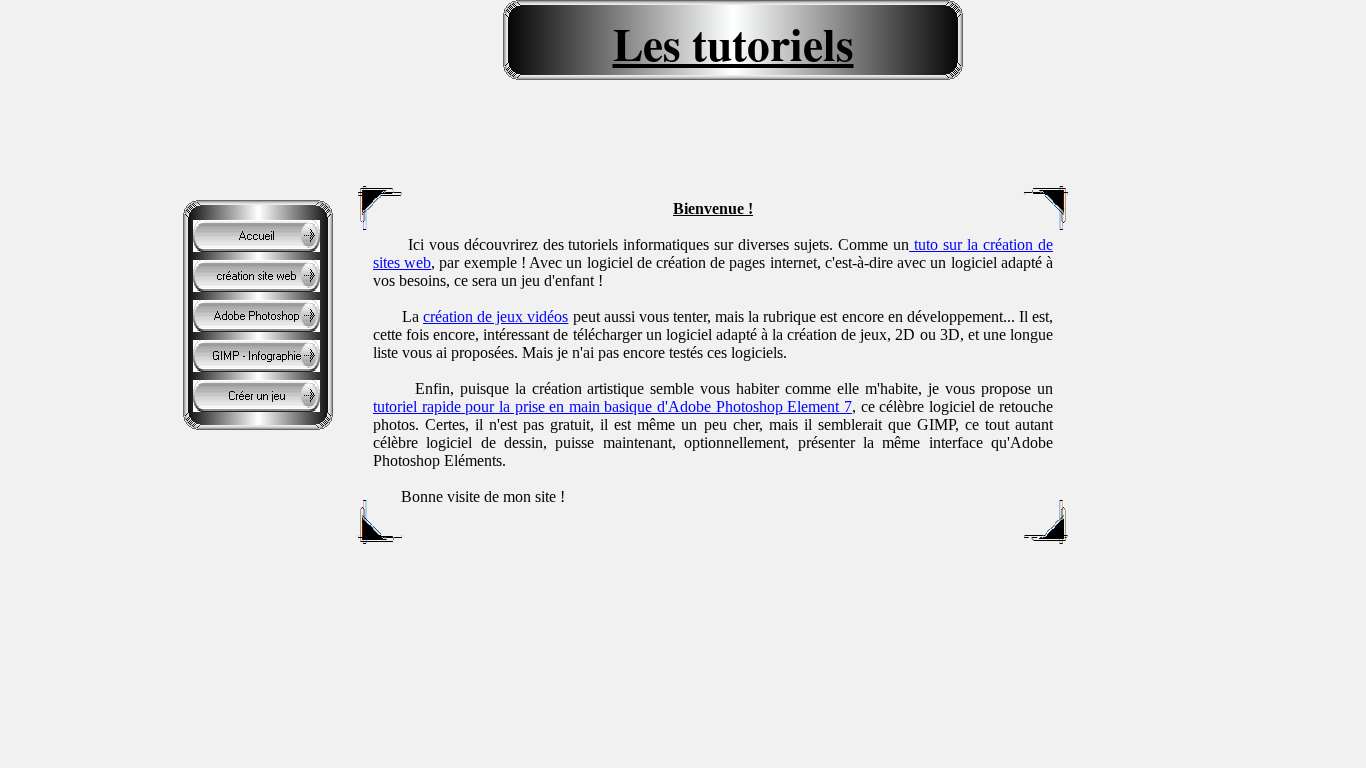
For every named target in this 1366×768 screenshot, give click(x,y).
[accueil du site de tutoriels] (256, 246)
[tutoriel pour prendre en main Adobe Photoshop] (256, 326)
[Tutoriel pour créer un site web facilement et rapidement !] (256, 286)
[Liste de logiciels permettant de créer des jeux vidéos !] (256, 406)
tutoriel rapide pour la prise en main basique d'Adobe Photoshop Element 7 (612, 406)
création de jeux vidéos (495, 316)
